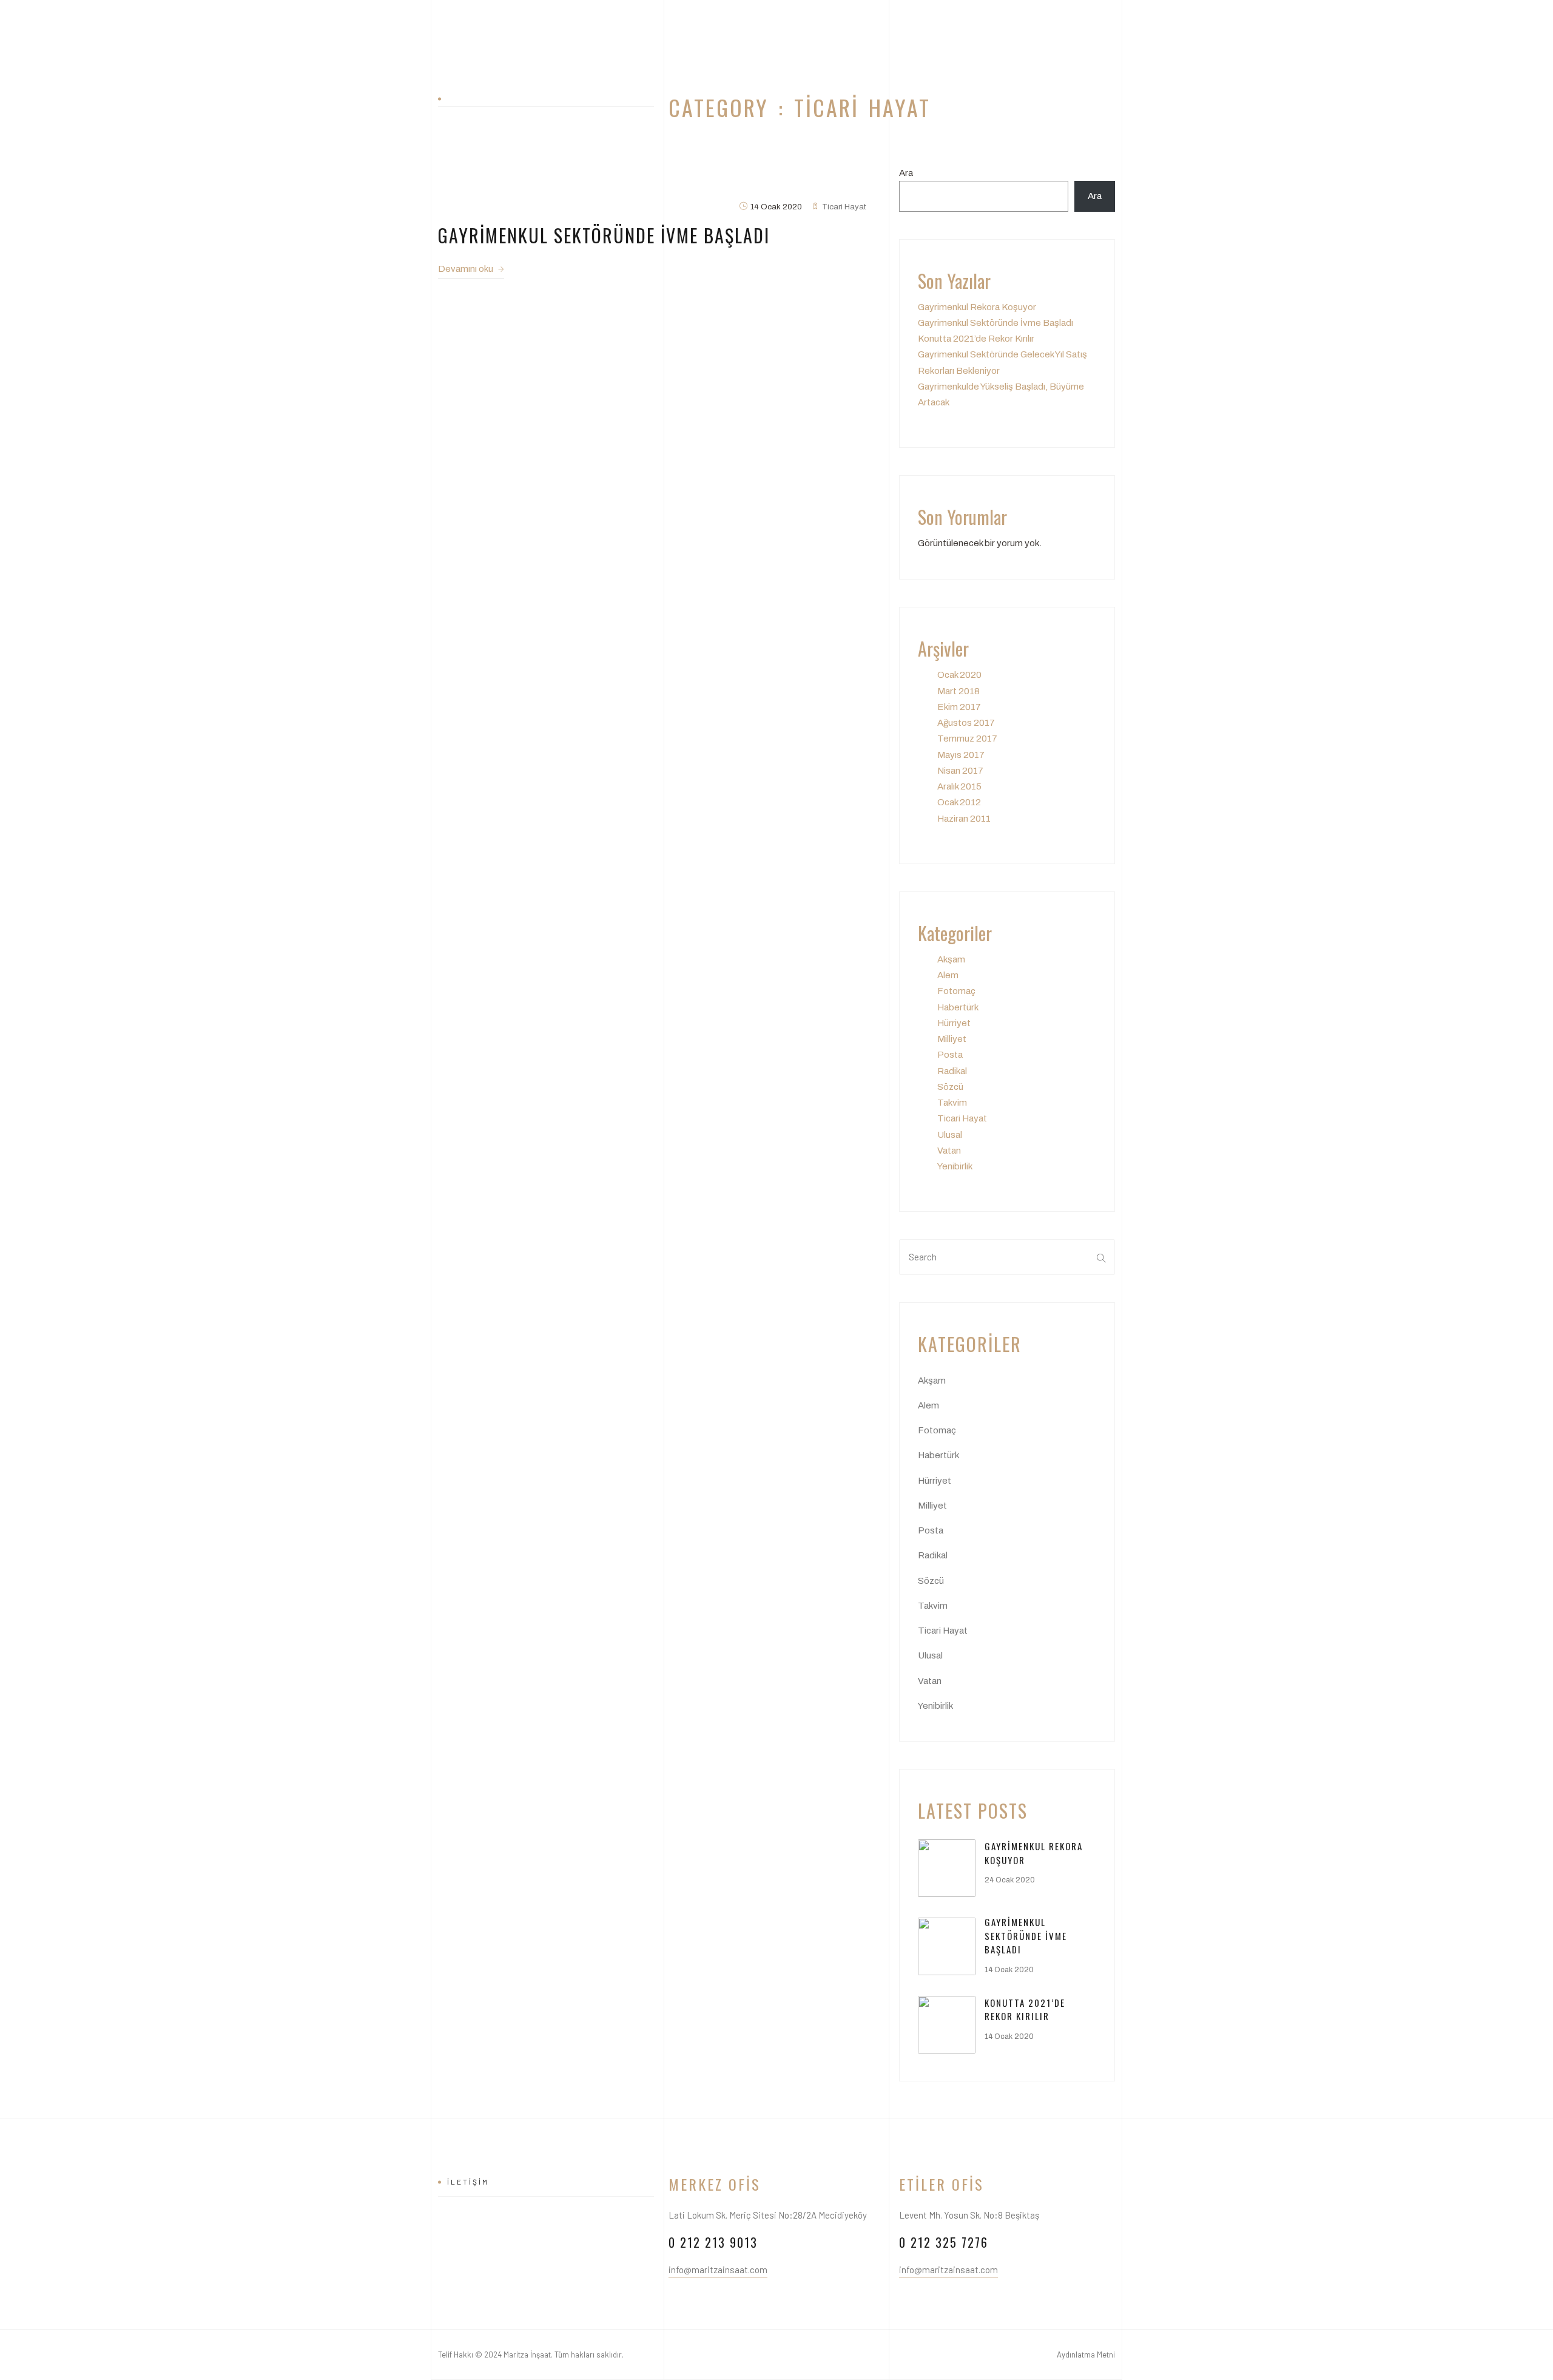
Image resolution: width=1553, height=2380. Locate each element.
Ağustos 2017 (966, 723)
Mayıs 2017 (961, 755)
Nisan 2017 (960, 771)
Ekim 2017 (959, 707)
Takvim (952, 1103)
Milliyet (952, 1039)
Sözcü (950, 1087)
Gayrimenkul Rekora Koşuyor (977, 307)
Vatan (949, 1151)
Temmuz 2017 (967, 739)
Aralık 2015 (959, 786)
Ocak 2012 (959, 802)
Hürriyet (954, 1023)
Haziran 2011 (964, 819)
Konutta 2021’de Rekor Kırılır (976, 339)
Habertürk (958, 1007)
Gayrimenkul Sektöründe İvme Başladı (995, 323)
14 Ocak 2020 (1009, 1970)
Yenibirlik (955, 1166)
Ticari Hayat (962, 1118)
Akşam (951, 959)
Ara (906, 173)
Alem (948, 975)
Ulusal (950, 1135)
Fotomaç (956, 991)
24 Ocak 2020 (1010, 1880)
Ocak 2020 (959, 675)
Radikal (952, 1071)
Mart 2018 (958, 691)
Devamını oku (467, 269)
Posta (950, 1055)
